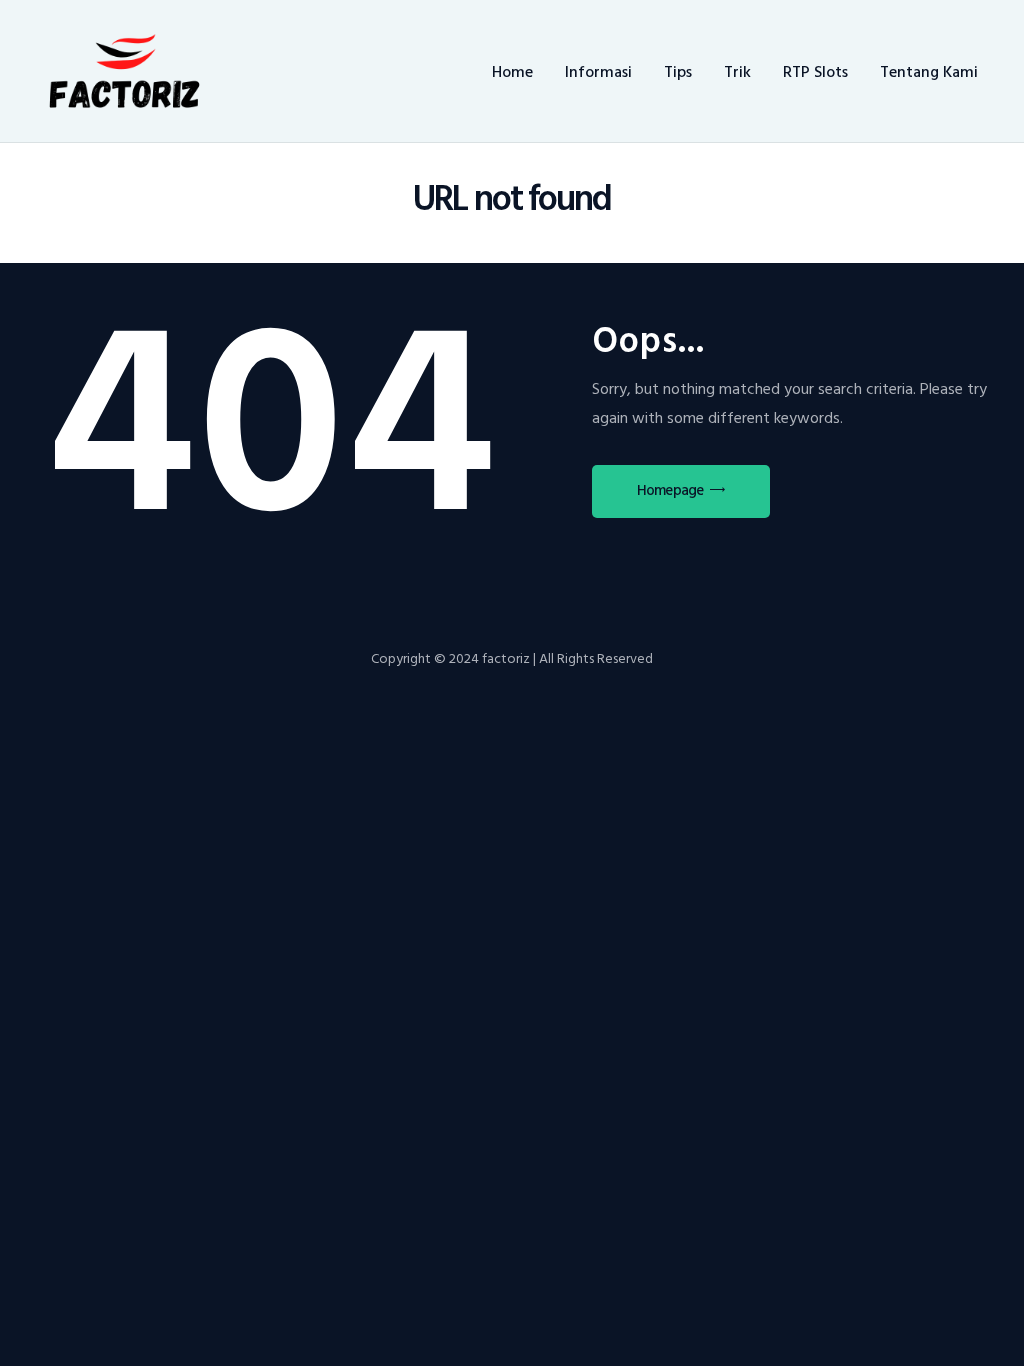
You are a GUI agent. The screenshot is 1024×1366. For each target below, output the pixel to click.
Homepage (670, 490)
